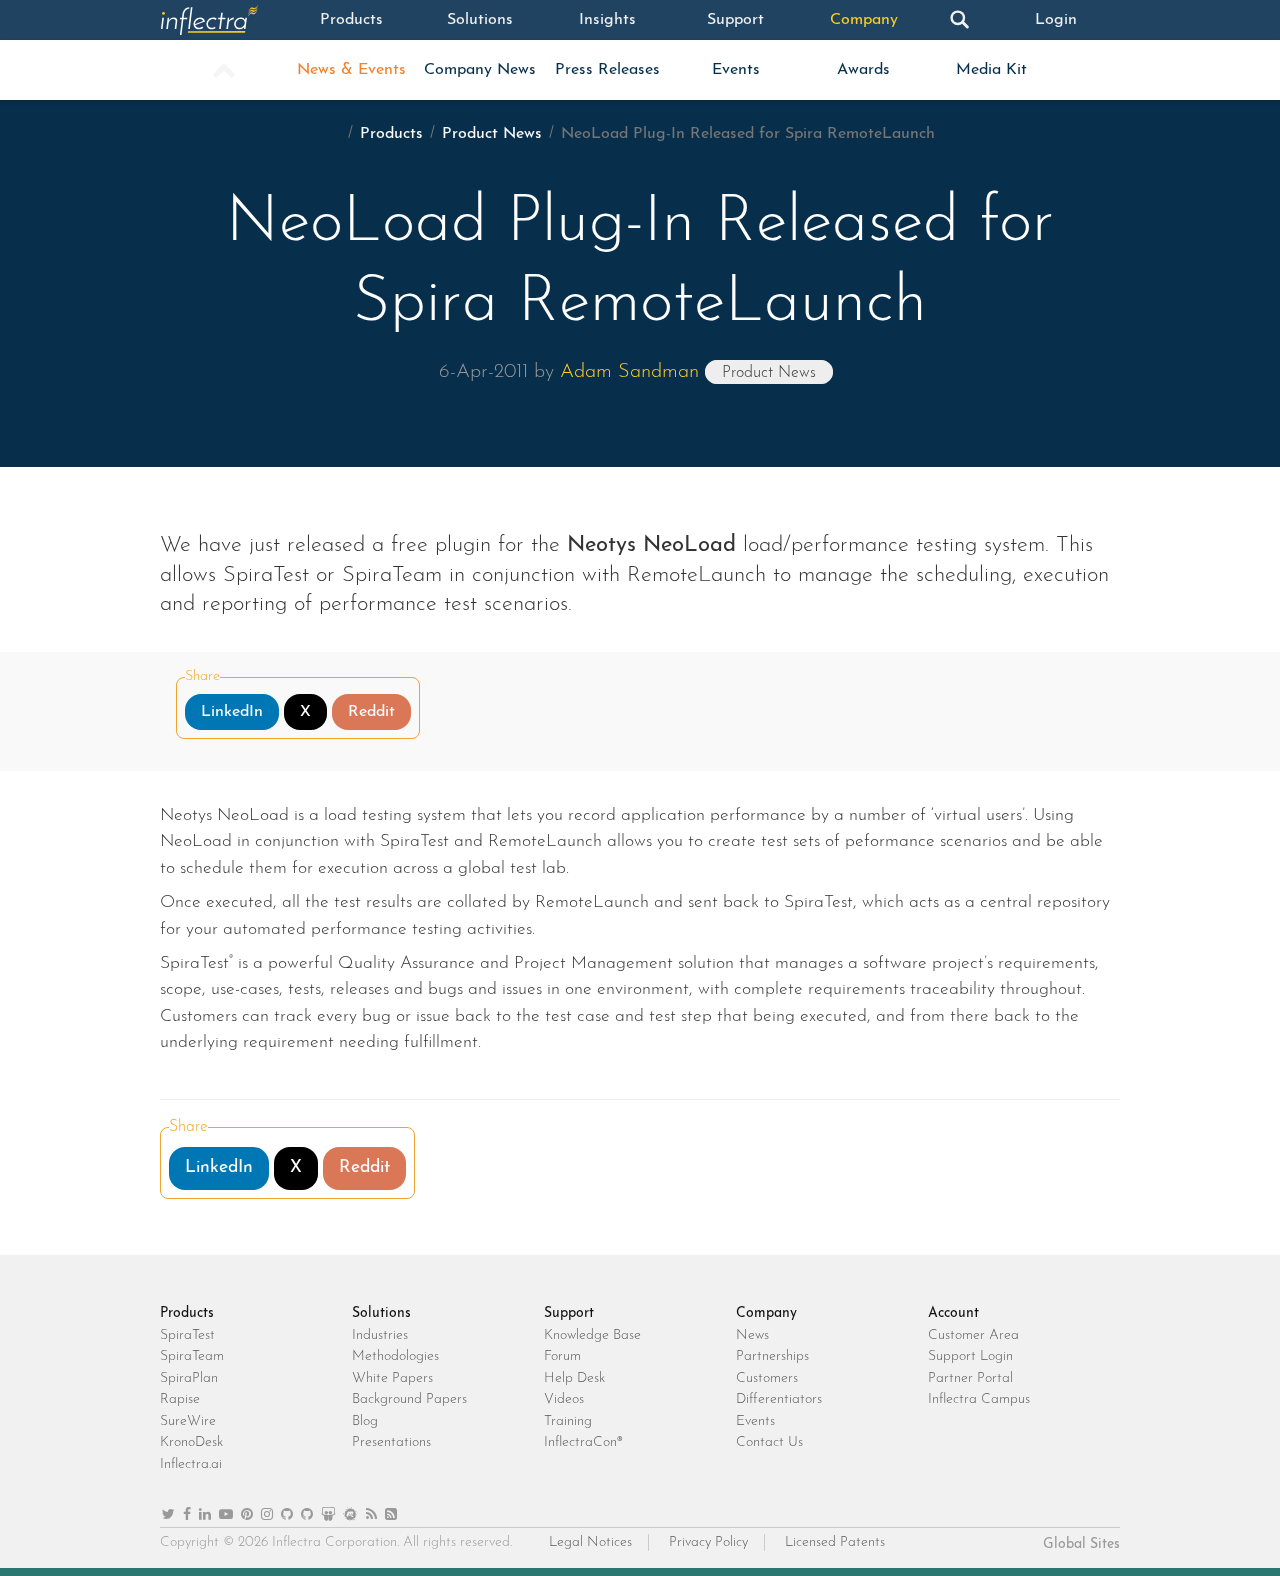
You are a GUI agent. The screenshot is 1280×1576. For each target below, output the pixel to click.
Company (864, 20)
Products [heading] (187, 1313)
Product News (492, 134)
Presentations (391, 1442)
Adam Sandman (629, 372)
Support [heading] (569, 1313)
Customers (767, 1378)
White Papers (392, 1378)
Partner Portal (970, 1378)
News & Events (351, 70)
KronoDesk (191, 1442)
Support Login (970, 1356)
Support (735, 20)
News (752, 1335)
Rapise (180, 1399)
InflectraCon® (583, 1442)
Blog (365, 1421)
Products (351, 20)
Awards (863, 70)
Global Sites (1081, 1544)
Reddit (371, 712)
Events (736, 70)
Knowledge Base (592, 1335)
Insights (607, 20)
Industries (380, 1335)
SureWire (188, 1421)
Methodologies (395, 1356)
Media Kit (991, 70)
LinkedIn (232, 712)
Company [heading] (766, 1313)
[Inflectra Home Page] (224, 20)
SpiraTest (187, 1335)
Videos (564, 1399)
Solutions (480, 20)
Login (1056, 20)
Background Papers (409, 1399)
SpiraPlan (189, 1378)
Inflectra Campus (979, 1399)
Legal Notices (590, 1542)
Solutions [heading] (381, 1313)
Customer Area (973, 1335)
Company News (480, 70)
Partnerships (772, 1356)
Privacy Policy (708, 1542)
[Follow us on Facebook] (187, 1515)
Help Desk (574, 1378)
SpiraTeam (192, 1356)
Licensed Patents (835, 1542)
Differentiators (779, 1399)
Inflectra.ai (191, 1464)
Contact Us (769, 1442)
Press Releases (607, 70)
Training (568, 1421)
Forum (562, 1356)
